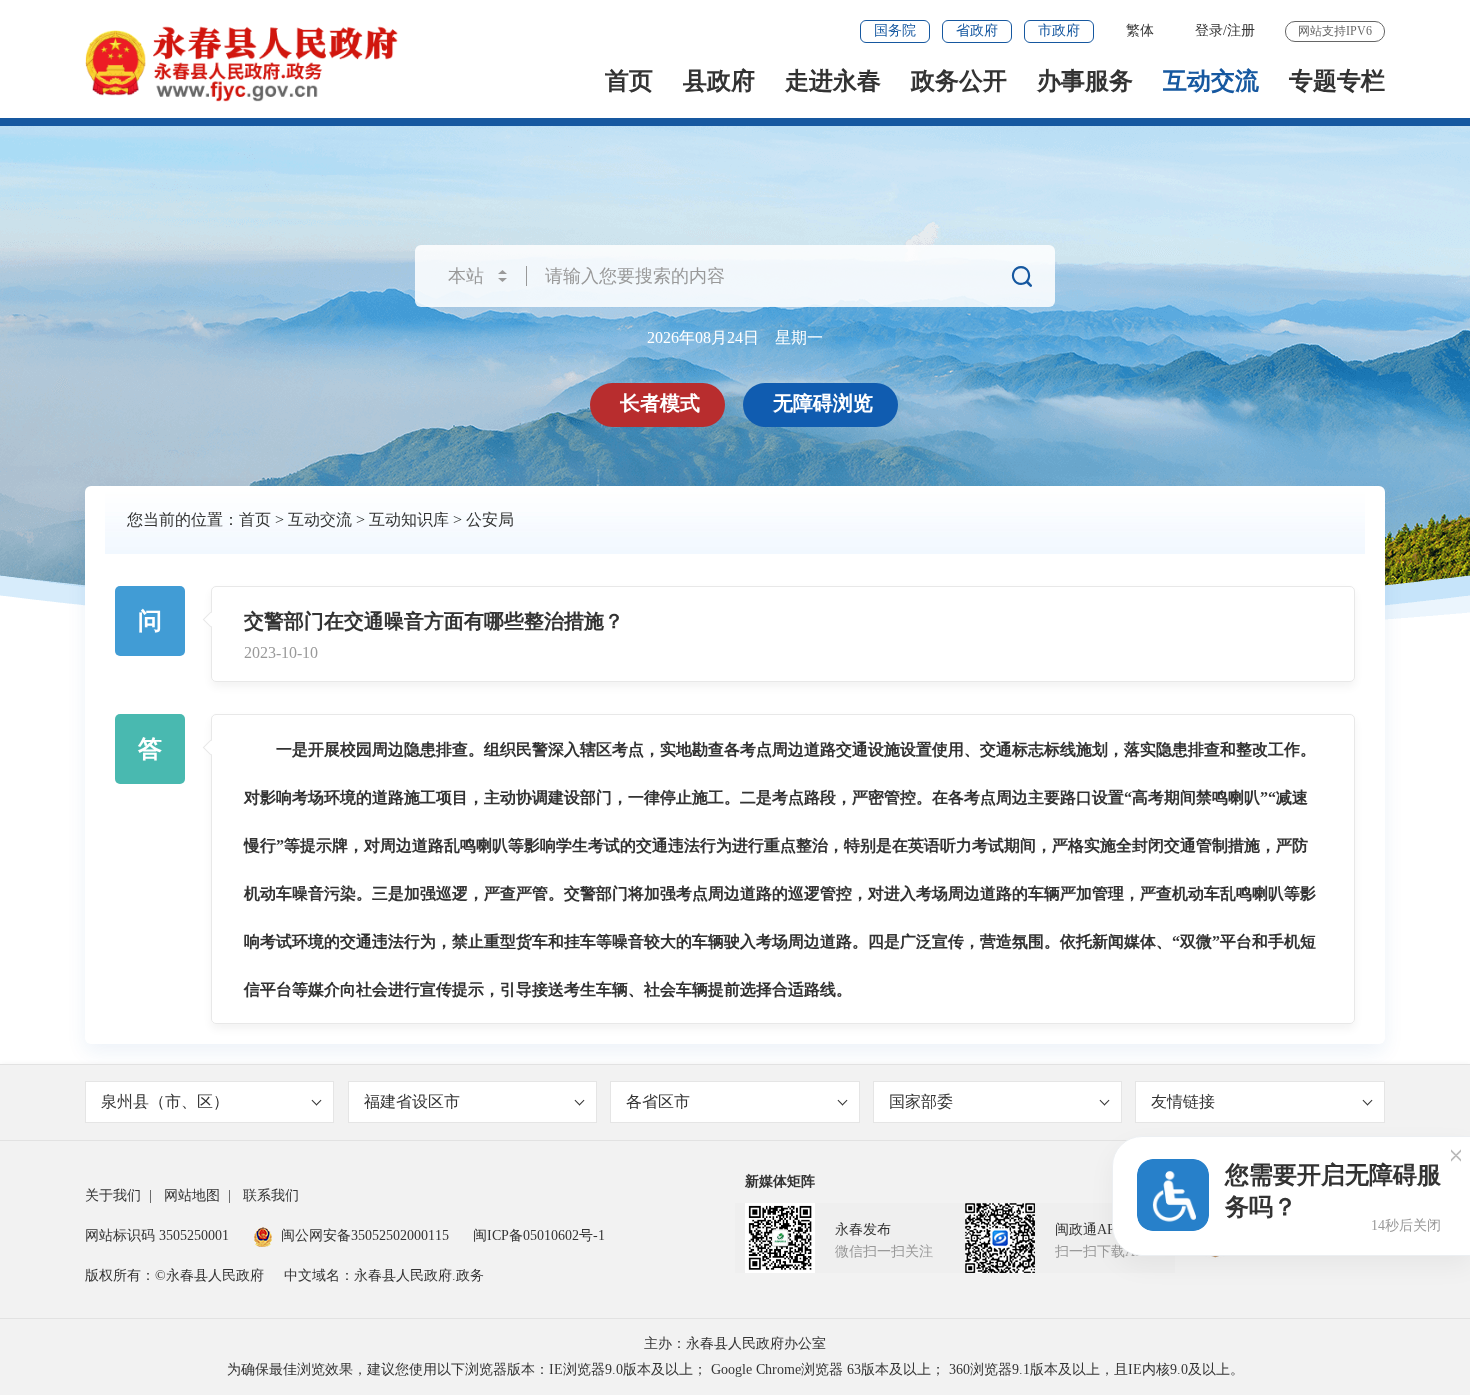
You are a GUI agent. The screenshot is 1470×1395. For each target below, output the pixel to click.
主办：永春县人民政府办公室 (735, 1343)
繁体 (1140, 30)
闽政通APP (1089, 1229)
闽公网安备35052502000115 (365, 1235)
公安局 (490, 519)
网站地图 (192, 1195)
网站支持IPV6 (1335, 31)
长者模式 (660, 403)
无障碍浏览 (823, 403)
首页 (629, 81)
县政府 (719, 81)
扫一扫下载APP (1103, 1251)
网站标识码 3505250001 (157, 1235)
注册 (1241, 30)
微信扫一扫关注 (884, 1251)
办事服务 (1085, 81)
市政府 (1059, 30)
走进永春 (833, 81)
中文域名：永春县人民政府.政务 (384, 1275)
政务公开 (959, 81)
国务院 (895, 30)
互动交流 (1211, 81)
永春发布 (863, 1229)
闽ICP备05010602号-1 (539, 1235)
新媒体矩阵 (780, 1181)
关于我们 (113, 1195)
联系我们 (271, 1195)
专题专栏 (1337, 81)
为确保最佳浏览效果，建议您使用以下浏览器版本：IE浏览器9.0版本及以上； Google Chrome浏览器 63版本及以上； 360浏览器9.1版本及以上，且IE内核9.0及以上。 (735, 1369)
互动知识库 (409, 519)
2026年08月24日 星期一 (735, 337)
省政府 (977, 30)
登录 (1209, 30)
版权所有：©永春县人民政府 (174, 1275)
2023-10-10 (281, 653)
